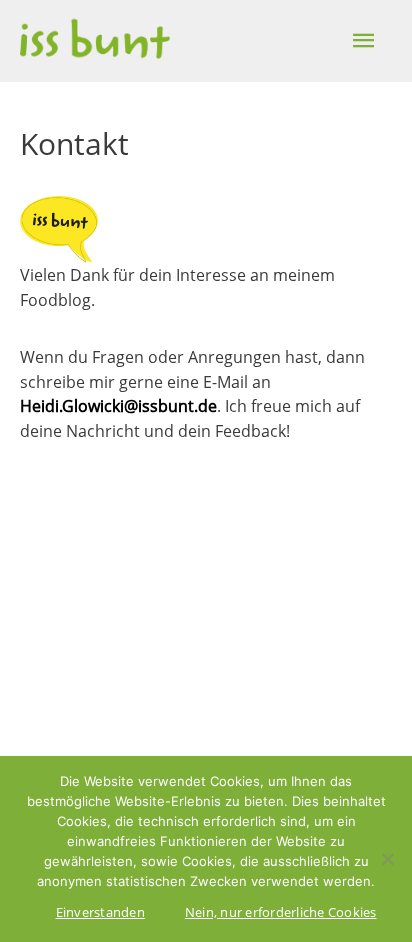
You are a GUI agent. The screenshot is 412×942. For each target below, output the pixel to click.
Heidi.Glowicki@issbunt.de (118, 405)
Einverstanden (100, 912)
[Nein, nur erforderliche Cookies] (387, 859)
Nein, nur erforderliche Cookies (281, 912)
